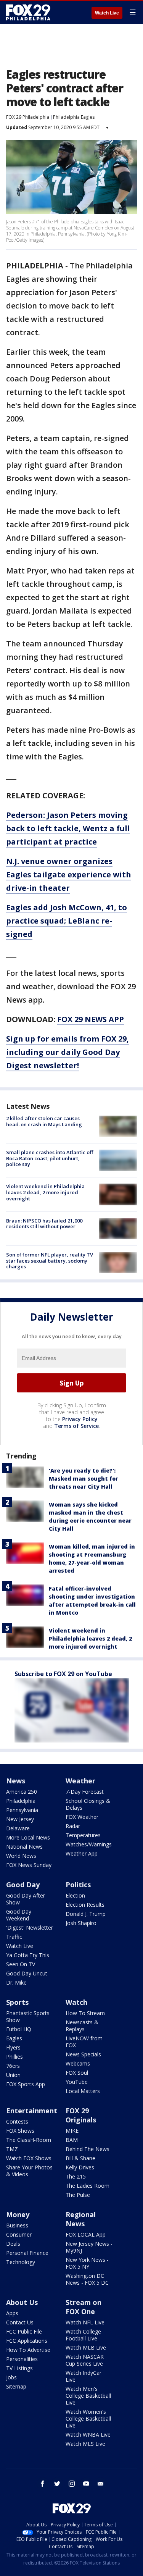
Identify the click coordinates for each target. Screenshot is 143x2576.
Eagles (14, 2038)
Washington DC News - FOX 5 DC (87, 2279)
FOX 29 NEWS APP (91, 1019)
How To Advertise (28, 2350)
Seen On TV (21, 1964)
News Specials (83, 2054)
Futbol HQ (19, 2029)
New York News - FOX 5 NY (87, 2263)
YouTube (77, 2082)
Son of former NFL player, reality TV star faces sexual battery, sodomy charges (50, 1261)
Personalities (22, 2359)
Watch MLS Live (85, 2444)
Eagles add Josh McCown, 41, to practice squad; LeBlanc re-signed (67, 921)
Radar (73, 1826)
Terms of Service (76, 1426)
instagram (72, 2484)
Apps (12, 2313)
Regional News (81, 2219)
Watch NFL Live (85, 2322)
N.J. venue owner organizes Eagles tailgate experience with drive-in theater (69, 875)
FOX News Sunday (29, 1865)
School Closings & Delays (88, 1804)
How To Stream (85, 2013)
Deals (13, 2244)
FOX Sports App (26, 2084)
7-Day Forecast (85, 1792)
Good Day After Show (26, 1899)
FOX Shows (20, 2131)
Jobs (11, 2377)
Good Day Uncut (27, 1973)
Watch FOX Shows (29, 2158)
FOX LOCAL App (86, 2234)
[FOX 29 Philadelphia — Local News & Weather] (28, 12)
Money (18, 2214)
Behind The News (88, 2149)
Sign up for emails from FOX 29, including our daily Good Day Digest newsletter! (67, 1052)
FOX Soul (77, 2073)
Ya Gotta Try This (28, 1955)
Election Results (85, 1905)
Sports (17, 2002)
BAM (72, 2140)
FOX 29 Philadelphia (28, 117)
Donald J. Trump (86, 1914)
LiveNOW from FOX (84, 2042)
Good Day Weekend (19, 1915)
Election (75, 1895)
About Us (22, 2302)
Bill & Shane (80, 2158)
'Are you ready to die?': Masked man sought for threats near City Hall (84, 1479)
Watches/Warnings (89, 1844)
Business (17, 2225)
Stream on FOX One (84, 2307)
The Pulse (78, 2195)
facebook (43, 2484)
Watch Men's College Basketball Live (88, 2396)
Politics (78, 1885)
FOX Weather (82, 1817)
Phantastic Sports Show (28, 2016)
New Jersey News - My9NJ (89, 2247)
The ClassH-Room (29, 2140)
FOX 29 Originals (81, 2115)
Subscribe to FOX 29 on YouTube (63, 1674)
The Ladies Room (88, 2186)
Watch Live (107, 13)
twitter (57, 2484)
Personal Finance (27, 2253)
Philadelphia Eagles (74, 117)
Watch (76, 2002)
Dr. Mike (16, 1982)
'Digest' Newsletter (30, 1928)
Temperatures (83, 1835)
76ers (13, 2066)
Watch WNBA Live (88, 2435)
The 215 (76, 2176)
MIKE (72, 2131)
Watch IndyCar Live (84, 2376)
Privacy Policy (80, 1419)
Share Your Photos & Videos (29, 2171)
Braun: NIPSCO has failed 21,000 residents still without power (44, 1224)
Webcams (78, 2063)
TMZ (12, 2149)
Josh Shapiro (81, 1923)
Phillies (14, 2057)
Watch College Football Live (83, 2335)
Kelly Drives (80, 2167)
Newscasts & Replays (82, 2026)
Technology (21, 2262)
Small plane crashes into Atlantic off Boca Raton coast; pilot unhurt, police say (50, 1158)
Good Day (23, 1885)
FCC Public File (24, 2331)
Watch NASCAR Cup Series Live (85, 2360)
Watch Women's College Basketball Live (88, 2419)
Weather (80, 1781)
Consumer (19, 2234)
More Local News (28, 1837)
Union (13, 2075)
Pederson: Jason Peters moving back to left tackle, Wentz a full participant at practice (68, 828)
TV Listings (19, 2368)
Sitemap (16, 2386)
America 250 (22, 1792)
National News (24, 1847)
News (16, 1781)
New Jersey (20, 1819)
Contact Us (20, 2322)
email (101, 2484)
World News (21, 1856)
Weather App (82, 1853)
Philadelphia (21, 1801)
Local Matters (83, 2091)
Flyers (13, 2047)
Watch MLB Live (86, 2347)
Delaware (18, 1828)
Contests (17, 2121)
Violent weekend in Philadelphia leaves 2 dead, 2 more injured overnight (45, 1192)
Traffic (14, 1937)
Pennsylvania (22, 1810)
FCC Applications (27, 2341)
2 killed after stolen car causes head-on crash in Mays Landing (44, 1121)
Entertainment (32, 2111)
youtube (86, 2484)
